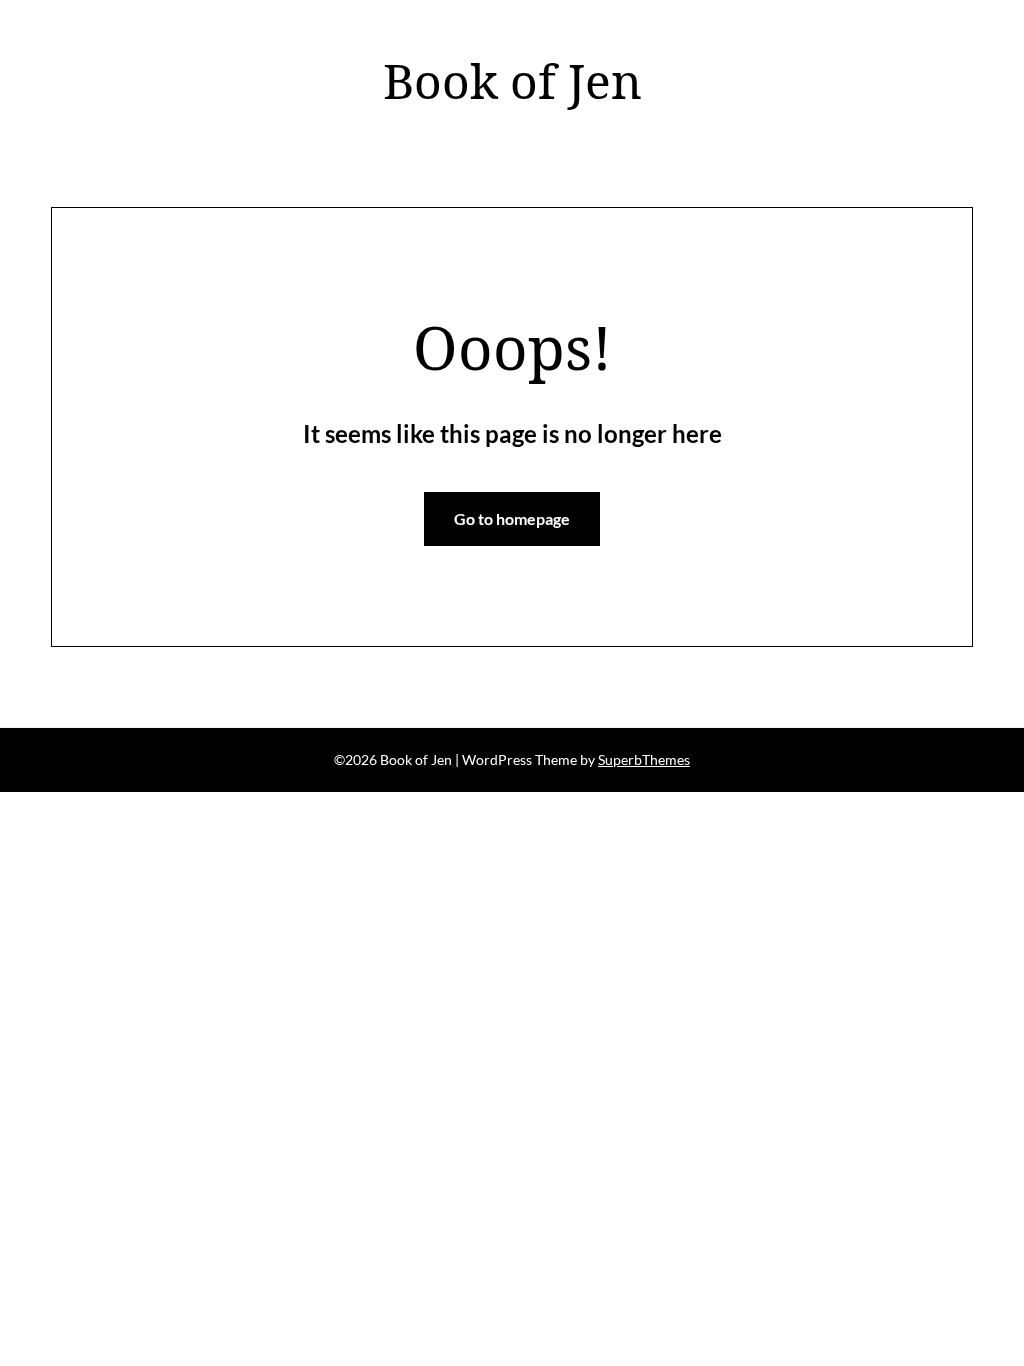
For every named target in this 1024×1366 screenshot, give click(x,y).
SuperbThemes (644, 759)
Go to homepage (512, 518)
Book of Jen (512, 81)
